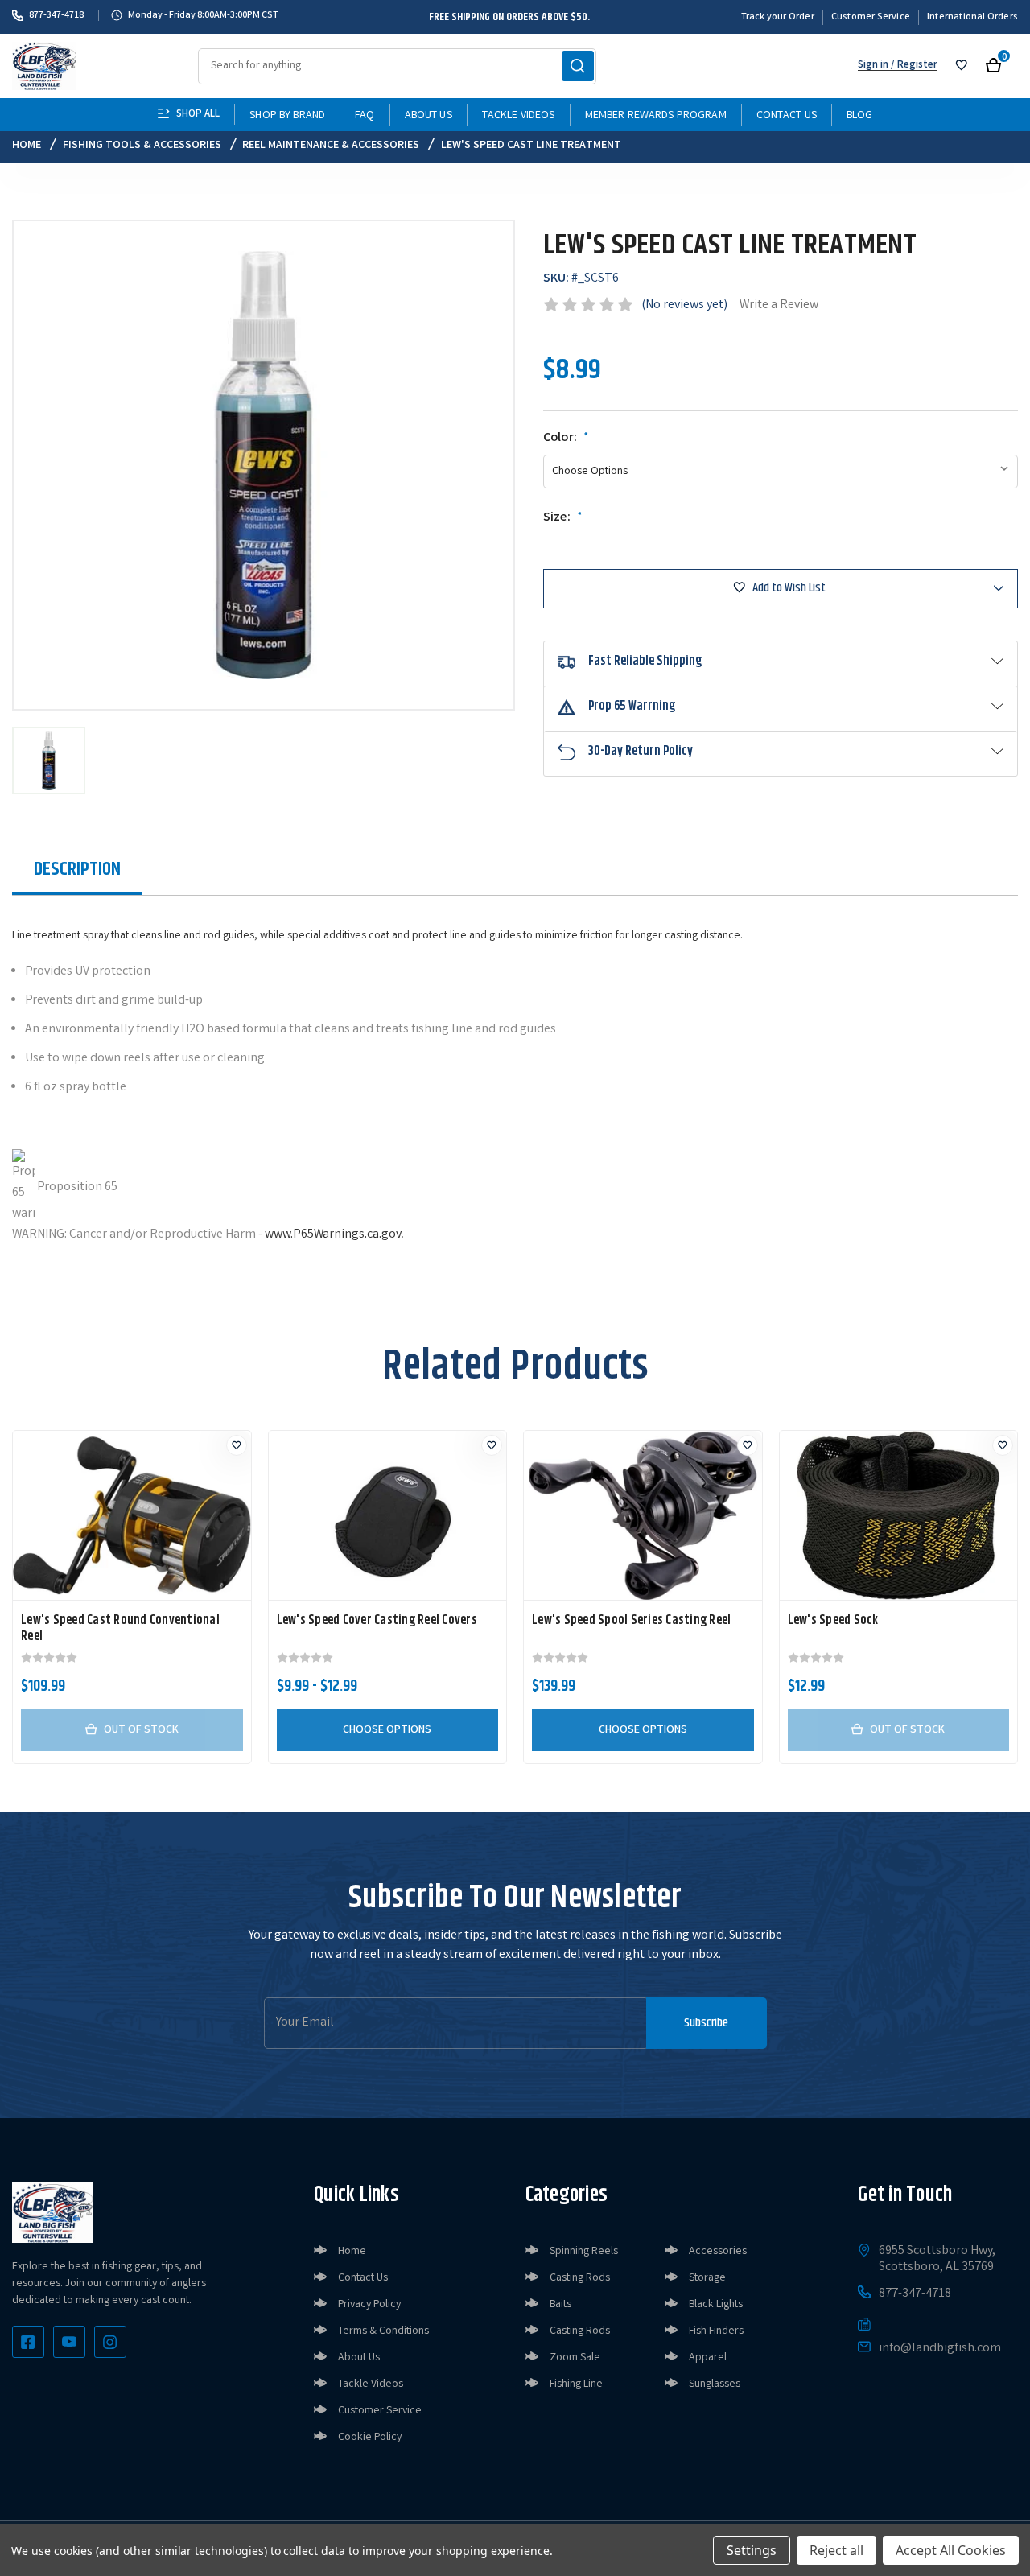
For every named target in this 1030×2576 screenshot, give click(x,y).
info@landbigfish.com (940, 2349)
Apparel (708, 2358)
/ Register (913, 66)
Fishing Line (576, 2384)
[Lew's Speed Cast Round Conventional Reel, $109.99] (132, 1515)
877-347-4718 (56, 15)
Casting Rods (580, 2278)
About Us (428, 116)
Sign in (873, 66)
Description (77, 869)
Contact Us (787, 116)
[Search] (578, 66)
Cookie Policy (370, 2438)
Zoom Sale (575, 2358)
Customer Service (871, 17)
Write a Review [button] (779, 305)
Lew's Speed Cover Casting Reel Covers (377, 1621)
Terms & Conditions (383, 2331)
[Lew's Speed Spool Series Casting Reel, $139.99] (643, 1515)
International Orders (972, 17)
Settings (752, 2550)
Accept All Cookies (951, 2550)
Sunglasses (715, 2384)
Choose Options (387, 1730)
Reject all (836, 2550)
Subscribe (706, 2023)
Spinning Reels (584, 2252)
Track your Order (778, 17)
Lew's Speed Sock (833, 1621)
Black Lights (716, 2305)
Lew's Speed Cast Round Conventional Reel (120, 1629)
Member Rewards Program (656, 116)
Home (352, 2252)
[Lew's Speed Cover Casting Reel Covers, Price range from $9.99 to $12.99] (388, 1515)
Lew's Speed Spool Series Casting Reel (631, 1621)
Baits (560, 2305)
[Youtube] (69, 2342)
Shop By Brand (287, 116)
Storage (707, 2278)
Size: (563, 518)
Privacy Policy (369, 2305)
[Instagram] (110, 2342)
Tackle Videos (519, 116)
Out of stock (141, 1730)
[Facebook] (28, 2342)
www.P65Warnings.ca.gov (333, 1235)
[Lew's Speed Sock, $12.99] (899, 1515)
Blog (860, 116)
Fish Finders (716, 2331)
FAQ (365, 116)
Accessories (718, 2252)
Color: (566, 439)
